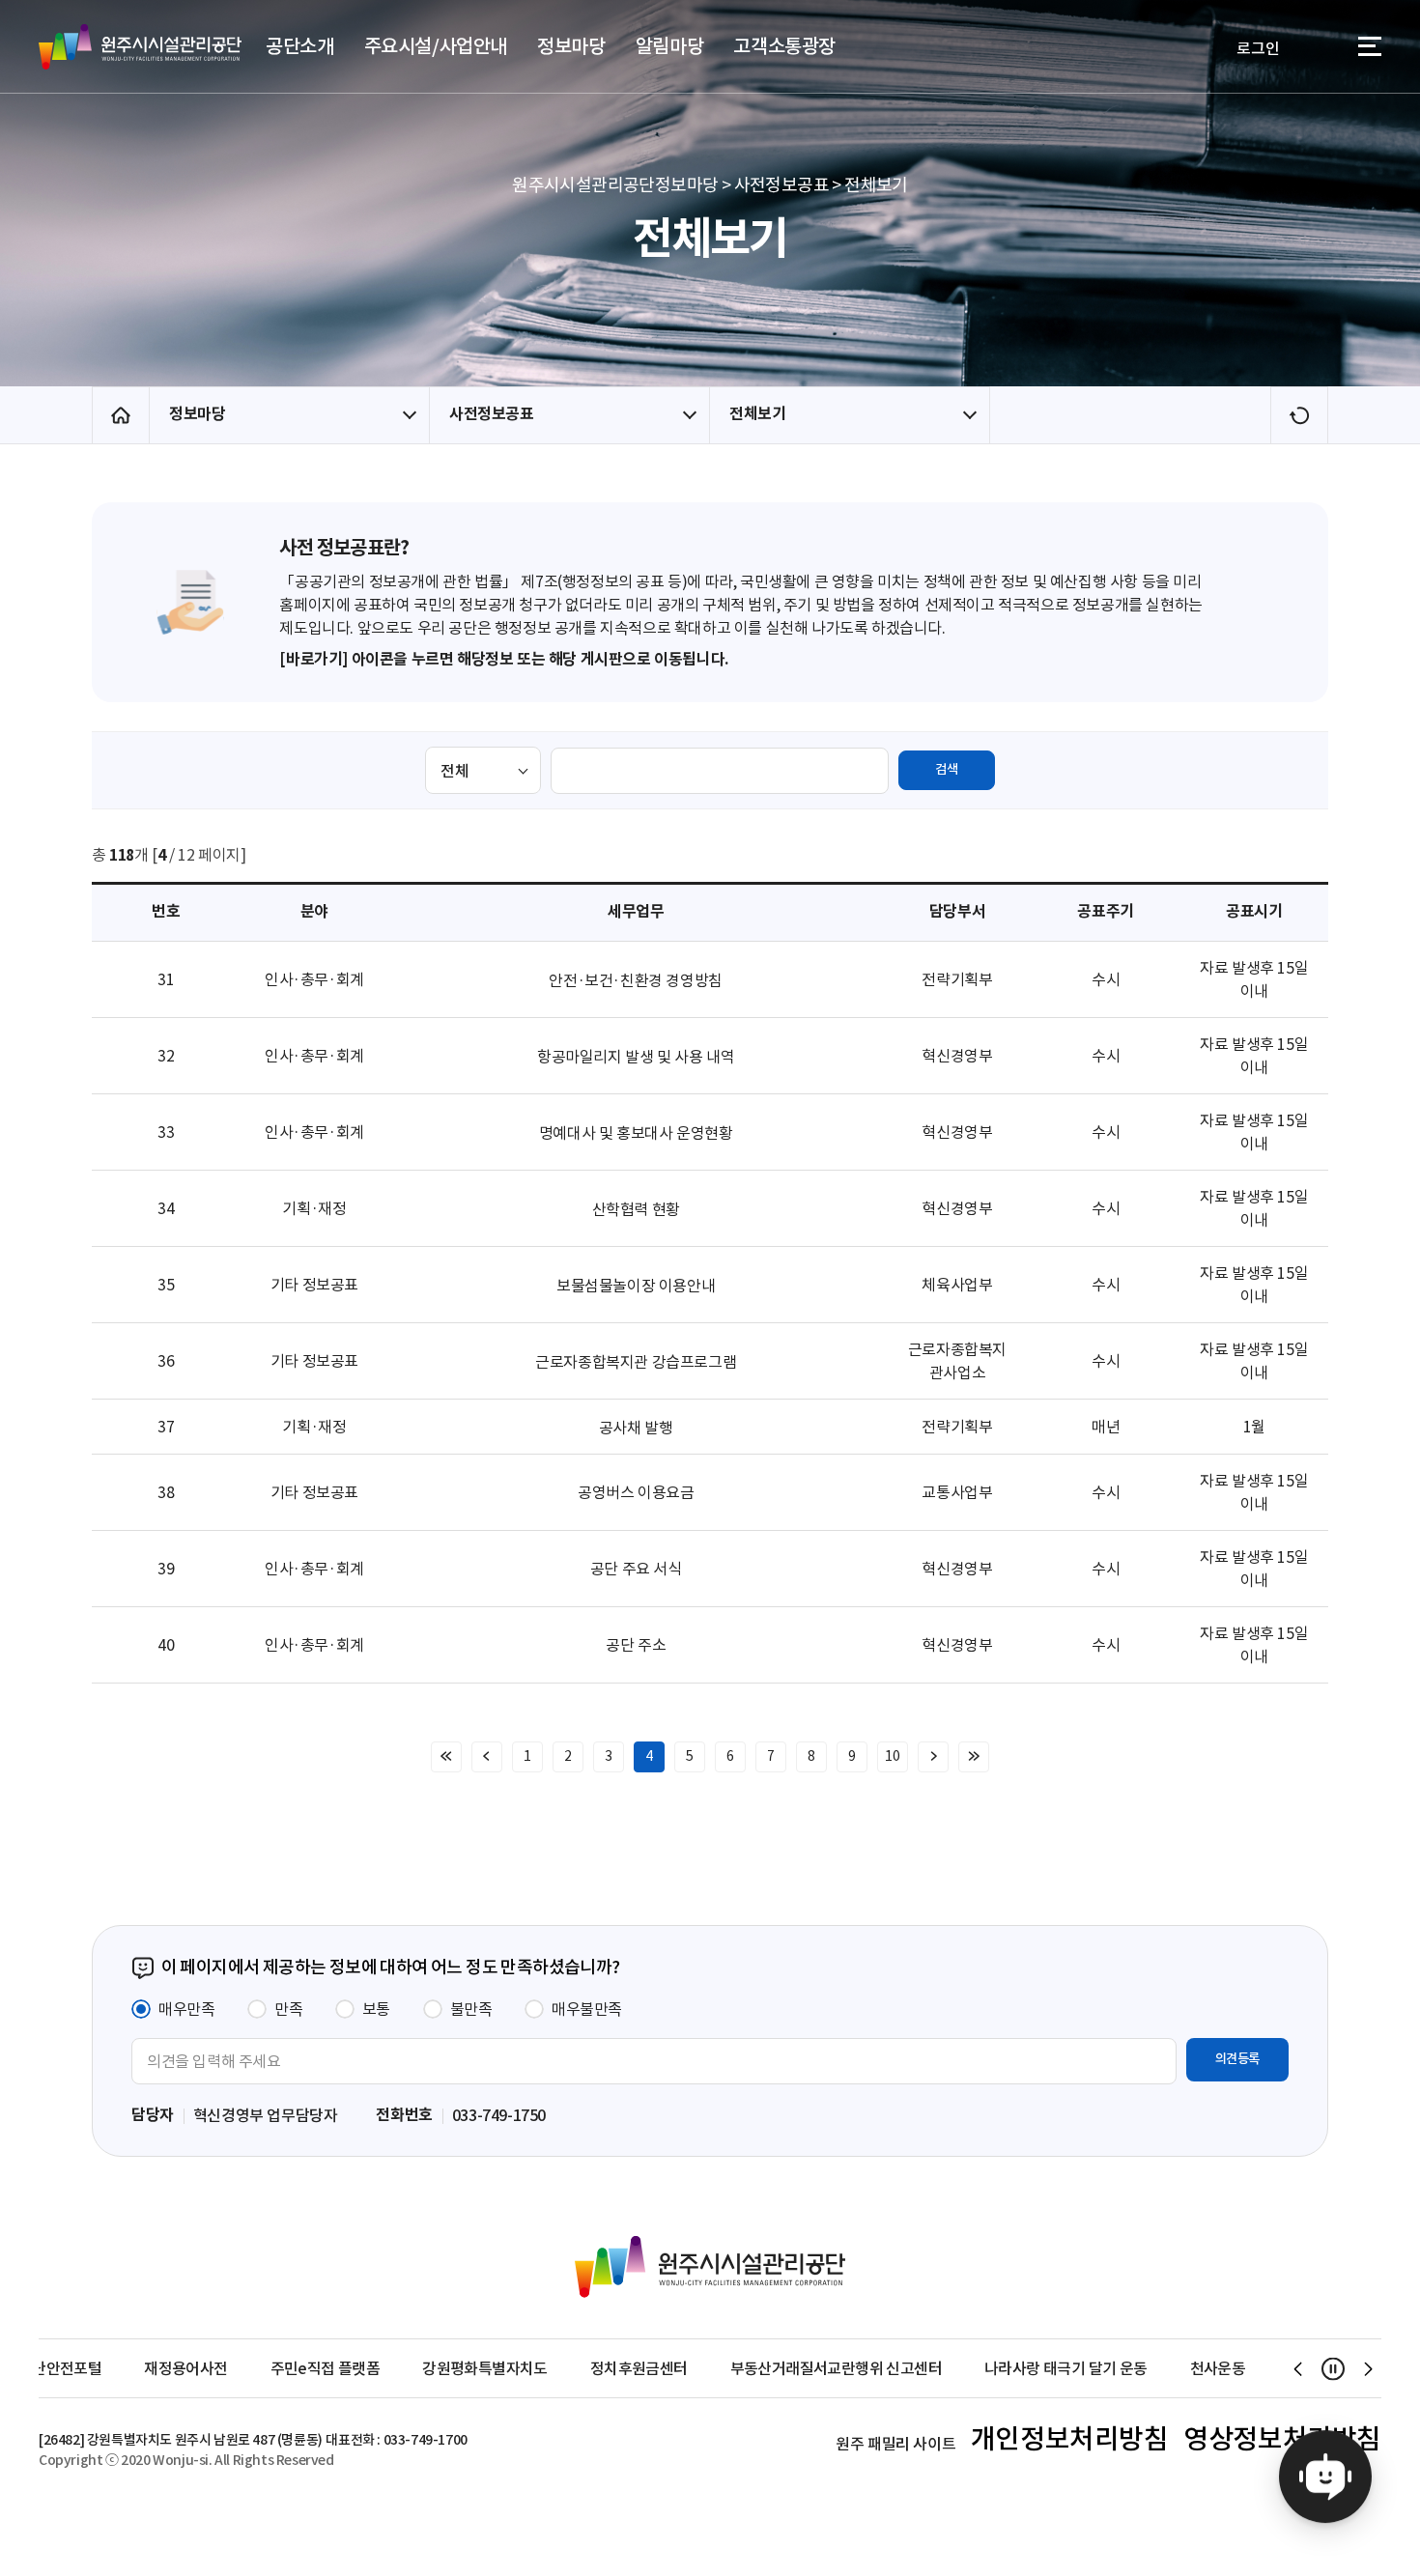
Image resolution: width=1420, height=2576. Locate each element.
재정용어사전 (80, 2368)
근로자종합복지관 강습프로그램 (636, 1362)
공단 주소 (636, 1645)
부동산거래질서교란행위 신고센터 (730, 2368)
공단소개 (299, 46)
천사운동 (1112, 2368)
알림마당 (669, 46)
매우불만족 (587, 2009)
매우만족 (186, 2009)
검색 (946, 769)
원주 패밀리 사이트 (895, 2444)
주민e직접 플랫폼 (219, 2368)
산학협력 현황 (636, 1209)
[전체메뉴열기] (1370, 50)
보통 (376, 2009)
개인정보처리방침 (1070, 2439)
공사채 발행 (636, 1428)
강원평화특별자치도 (380, 2368)
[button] (1298, 2368)
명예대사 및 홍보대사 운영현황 (636, 1133)
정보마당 (571, 46)
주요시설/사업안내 (436, 46)
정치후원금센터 (534, 2368)
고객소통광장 (784, 46)
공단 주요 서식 (636, 1569)
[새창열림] (1325, 2481)
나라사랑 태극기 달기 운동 (961, 2368)
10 (892, 1756)
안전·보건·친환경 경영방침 (635, 980)
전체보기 (757, 414)
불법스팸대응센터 (1238, 2368)
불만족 (471, 2009)
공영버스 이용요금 (636, 1492)
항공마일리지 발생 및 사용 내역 (636, 1057)
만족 (288, 2009)
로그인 (1258, 48)
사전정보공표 (492, 414)
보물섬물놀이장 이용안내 (636, 1286)
